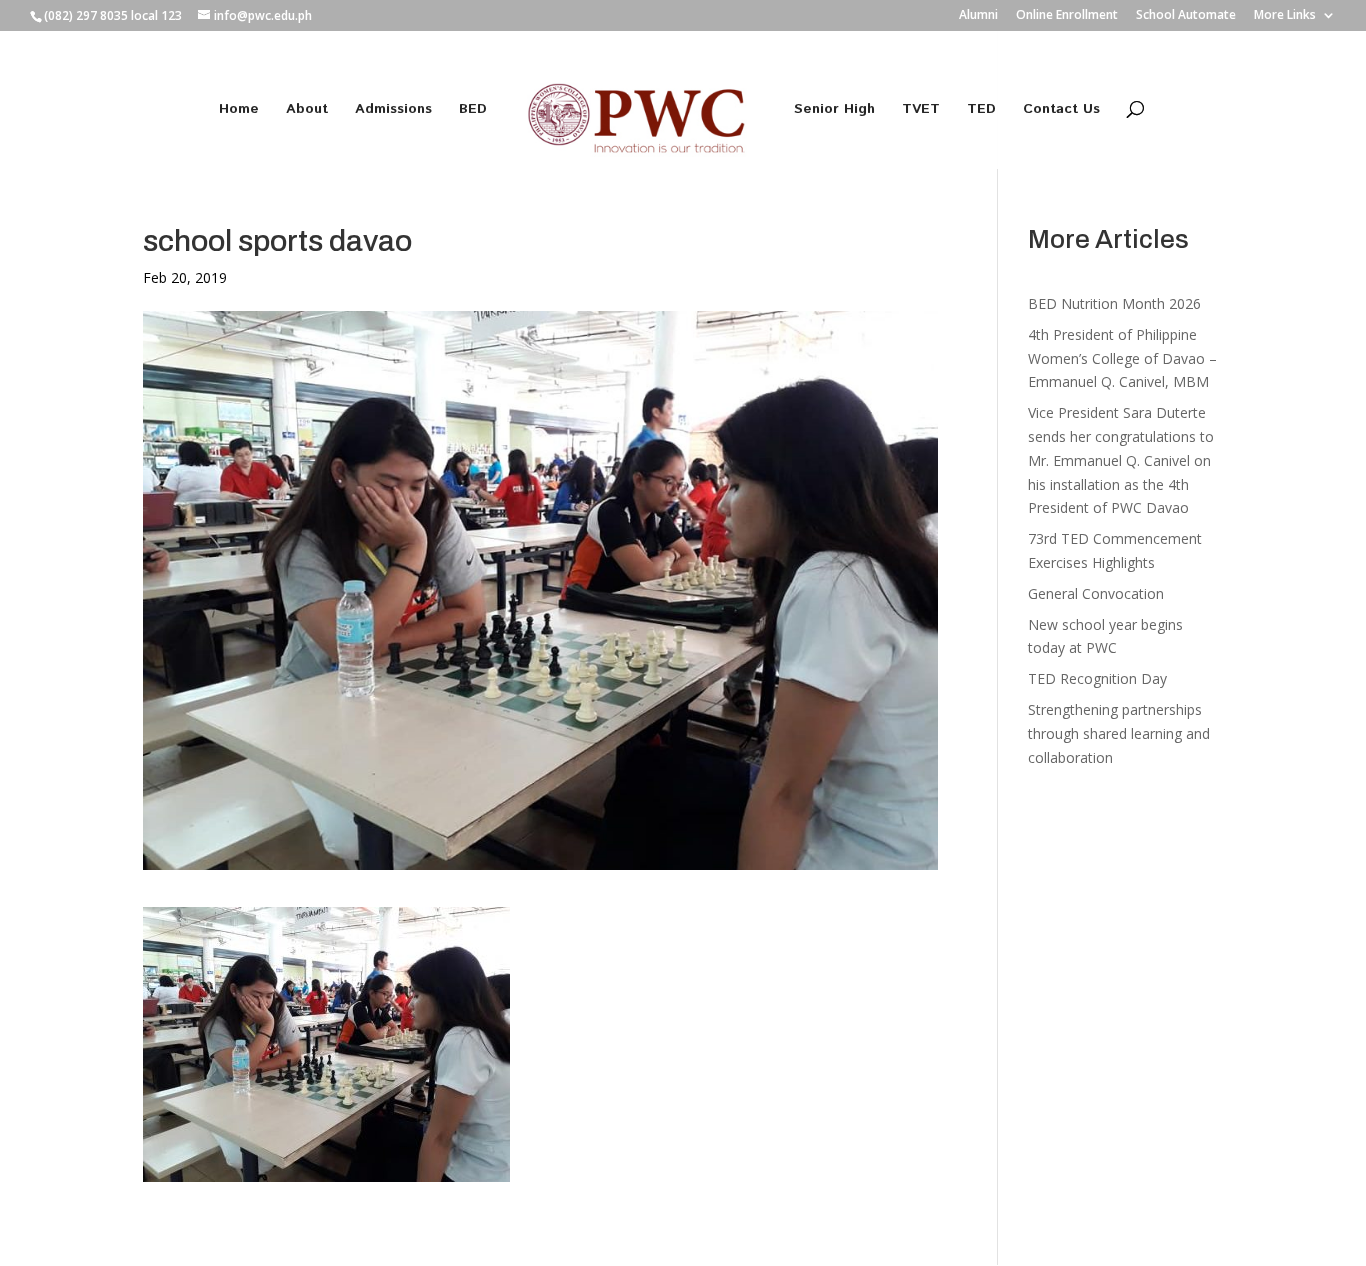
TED (981, 110)
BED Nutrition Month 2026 (1114, 303)
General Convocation (1096, 593)
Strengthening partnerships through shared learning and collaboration (1119, 733)
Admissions (393, 110)
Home (239, 110)
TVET (921, 110)
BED (473, 110)
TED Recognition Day (1097, 678)
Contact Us (1061, 110)
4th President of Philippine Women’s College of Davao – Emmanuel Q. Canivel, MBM (1122, 358)
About (307, 110)
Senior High (834, 110)
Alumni (978, 16)
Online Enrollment (1067, 16)
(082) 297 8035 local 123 (113, 15)
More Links (1285, 16)
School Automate (1186, 16)
